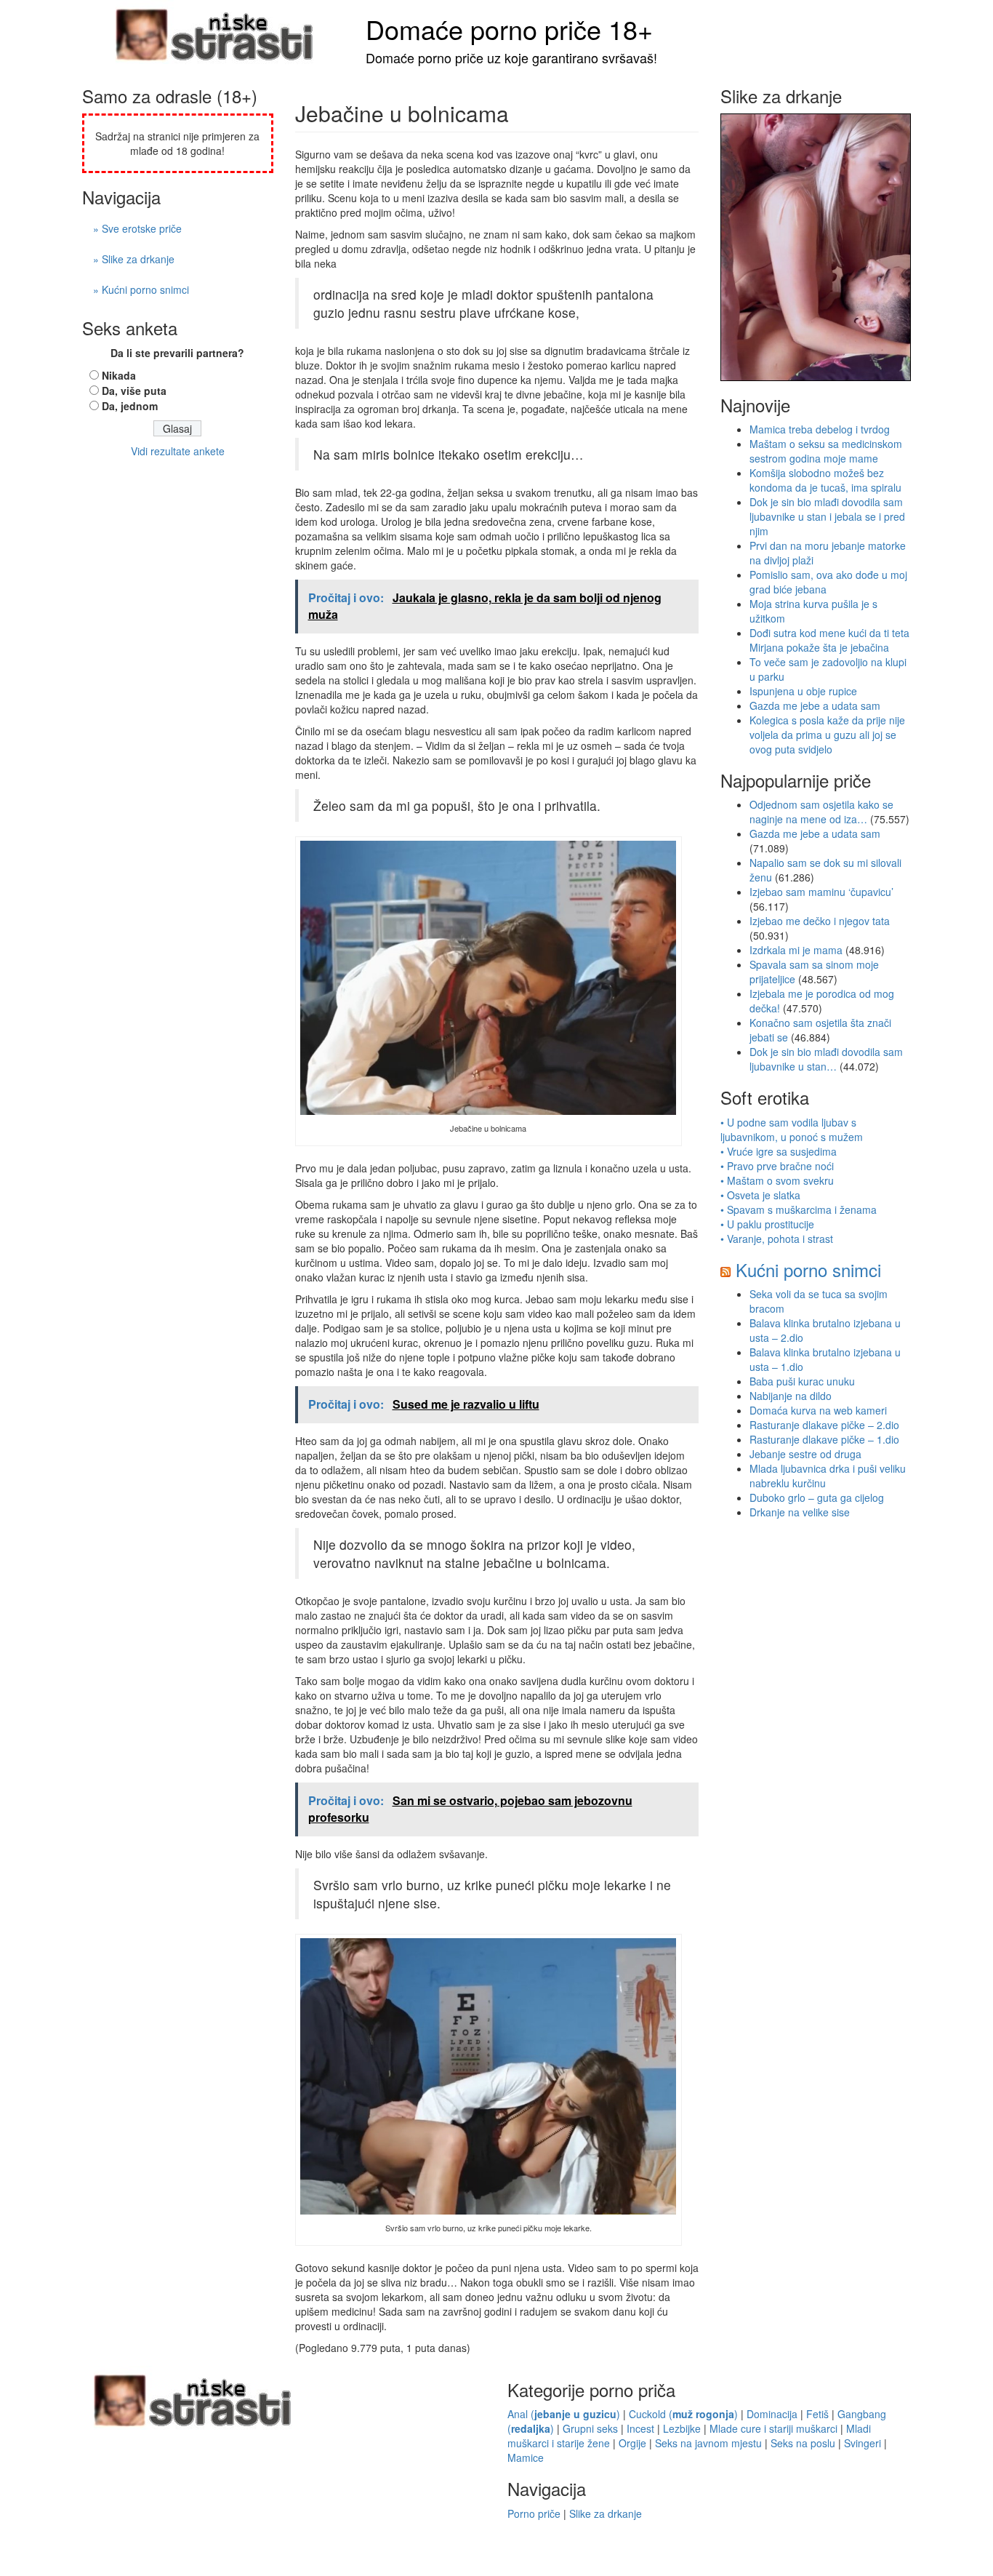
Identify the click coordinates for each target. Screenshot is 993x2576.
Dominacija (772, 2414)
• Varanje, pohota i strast (777, 1239)
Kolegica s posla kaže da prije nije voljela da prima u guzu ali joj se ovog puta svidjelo (827, 735)
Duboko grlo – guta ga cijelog (817, 1497)
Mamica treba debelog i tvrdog (820, 429)
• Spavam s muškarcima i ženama (799, 1209)
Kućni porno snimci (808, 1269)
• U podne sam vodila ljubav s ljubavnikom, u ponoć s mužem (792, 1129)
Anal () (564, 2414)
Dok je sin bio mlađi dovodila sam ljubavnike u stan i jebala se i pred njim (827, 516)
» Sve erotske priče (137, 228)
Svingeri (863, 2443)
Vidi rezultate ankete (178, 451)
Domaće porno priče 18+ (509, 29)
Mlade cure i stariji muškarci (773, 2428)
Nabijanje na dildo (791, 1396)
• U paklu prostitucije (767, 1224)
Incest (640, 2428)
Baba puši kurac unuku (802, 1381)
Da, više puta (134, 391)
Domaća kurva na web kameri (818, 1410)
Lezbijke (682, 2428)
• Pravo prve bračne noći (777, 1166)
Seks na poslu (803, 2443)
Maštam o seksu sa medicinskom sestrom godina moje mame (826, 451)
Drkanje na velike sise (800, 1512)
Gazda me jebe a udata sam (815, 705)
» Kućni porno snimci (141, 289)
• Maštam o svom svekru (777, 1180)
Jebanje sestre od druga (805, 1454)
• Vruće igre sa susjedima (779, 1151)
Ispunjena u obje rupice (803, 691)
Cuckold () (683, 2414)
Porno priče (534, 2513)
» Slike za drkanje (134, 259)
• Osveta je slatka (760, 1195)
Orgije (632, 2443)
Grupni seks (590, 2428)
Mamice (526, 2457)
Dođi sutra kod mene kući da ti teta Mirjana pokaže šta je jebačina (829, 640)
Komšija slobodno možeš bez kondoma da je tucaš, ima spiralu (825, 480)
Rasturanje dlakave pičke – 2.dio (824, 1425)
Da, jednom (130, 406)
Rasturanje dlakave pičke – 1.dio (824, 1439)
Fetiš (817, 2414)
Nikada (119, 375)
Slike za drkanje (606, 2513)
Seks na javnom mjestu (708, 2443)
